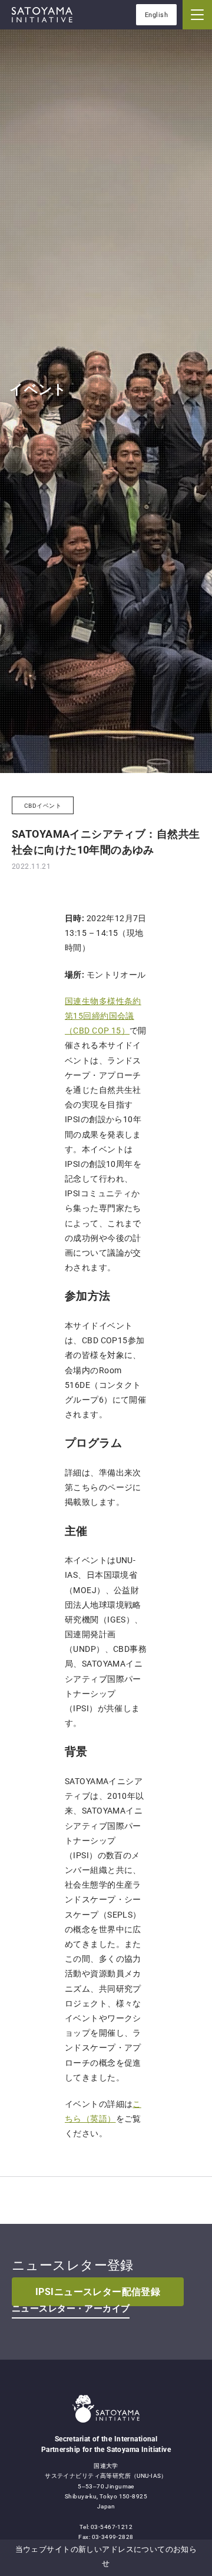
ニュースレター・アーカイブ (71, 2309)
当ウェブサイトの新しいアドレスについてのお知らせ (106, 2556)
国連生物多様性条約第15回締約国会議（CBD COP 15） (103, 1016)
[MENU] (197, 15)
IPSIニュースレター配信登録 (98, 2292)
